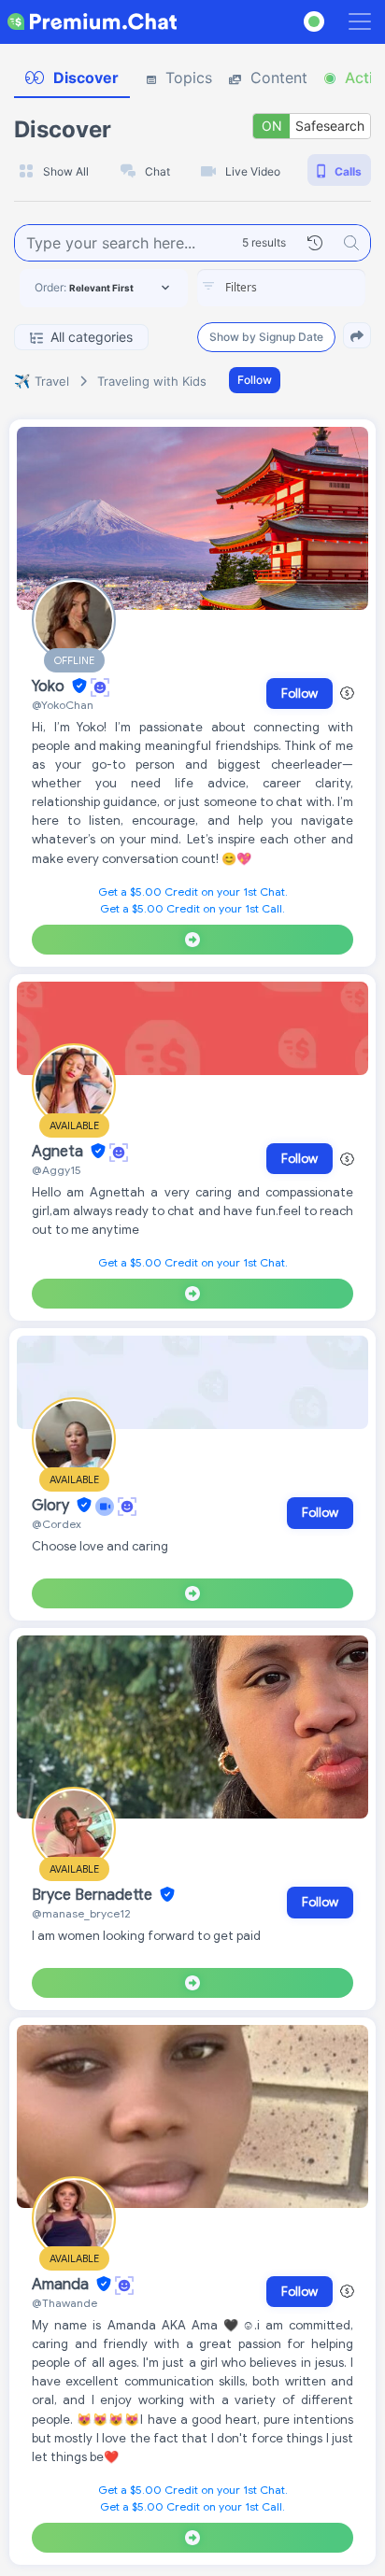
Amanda (62, 2285)
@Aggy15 (57, 1170)
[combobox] (281, 288)
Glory (52, 1506)
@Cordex (57, 1524)
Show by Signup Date (266, 337)
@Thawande (64, 2303)
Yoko (50, 686)
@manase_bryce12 (81, 1913)
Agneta (59, 1152)
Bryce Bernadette (94, 1895)
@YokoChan (63, 705)
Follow (255, 380)
